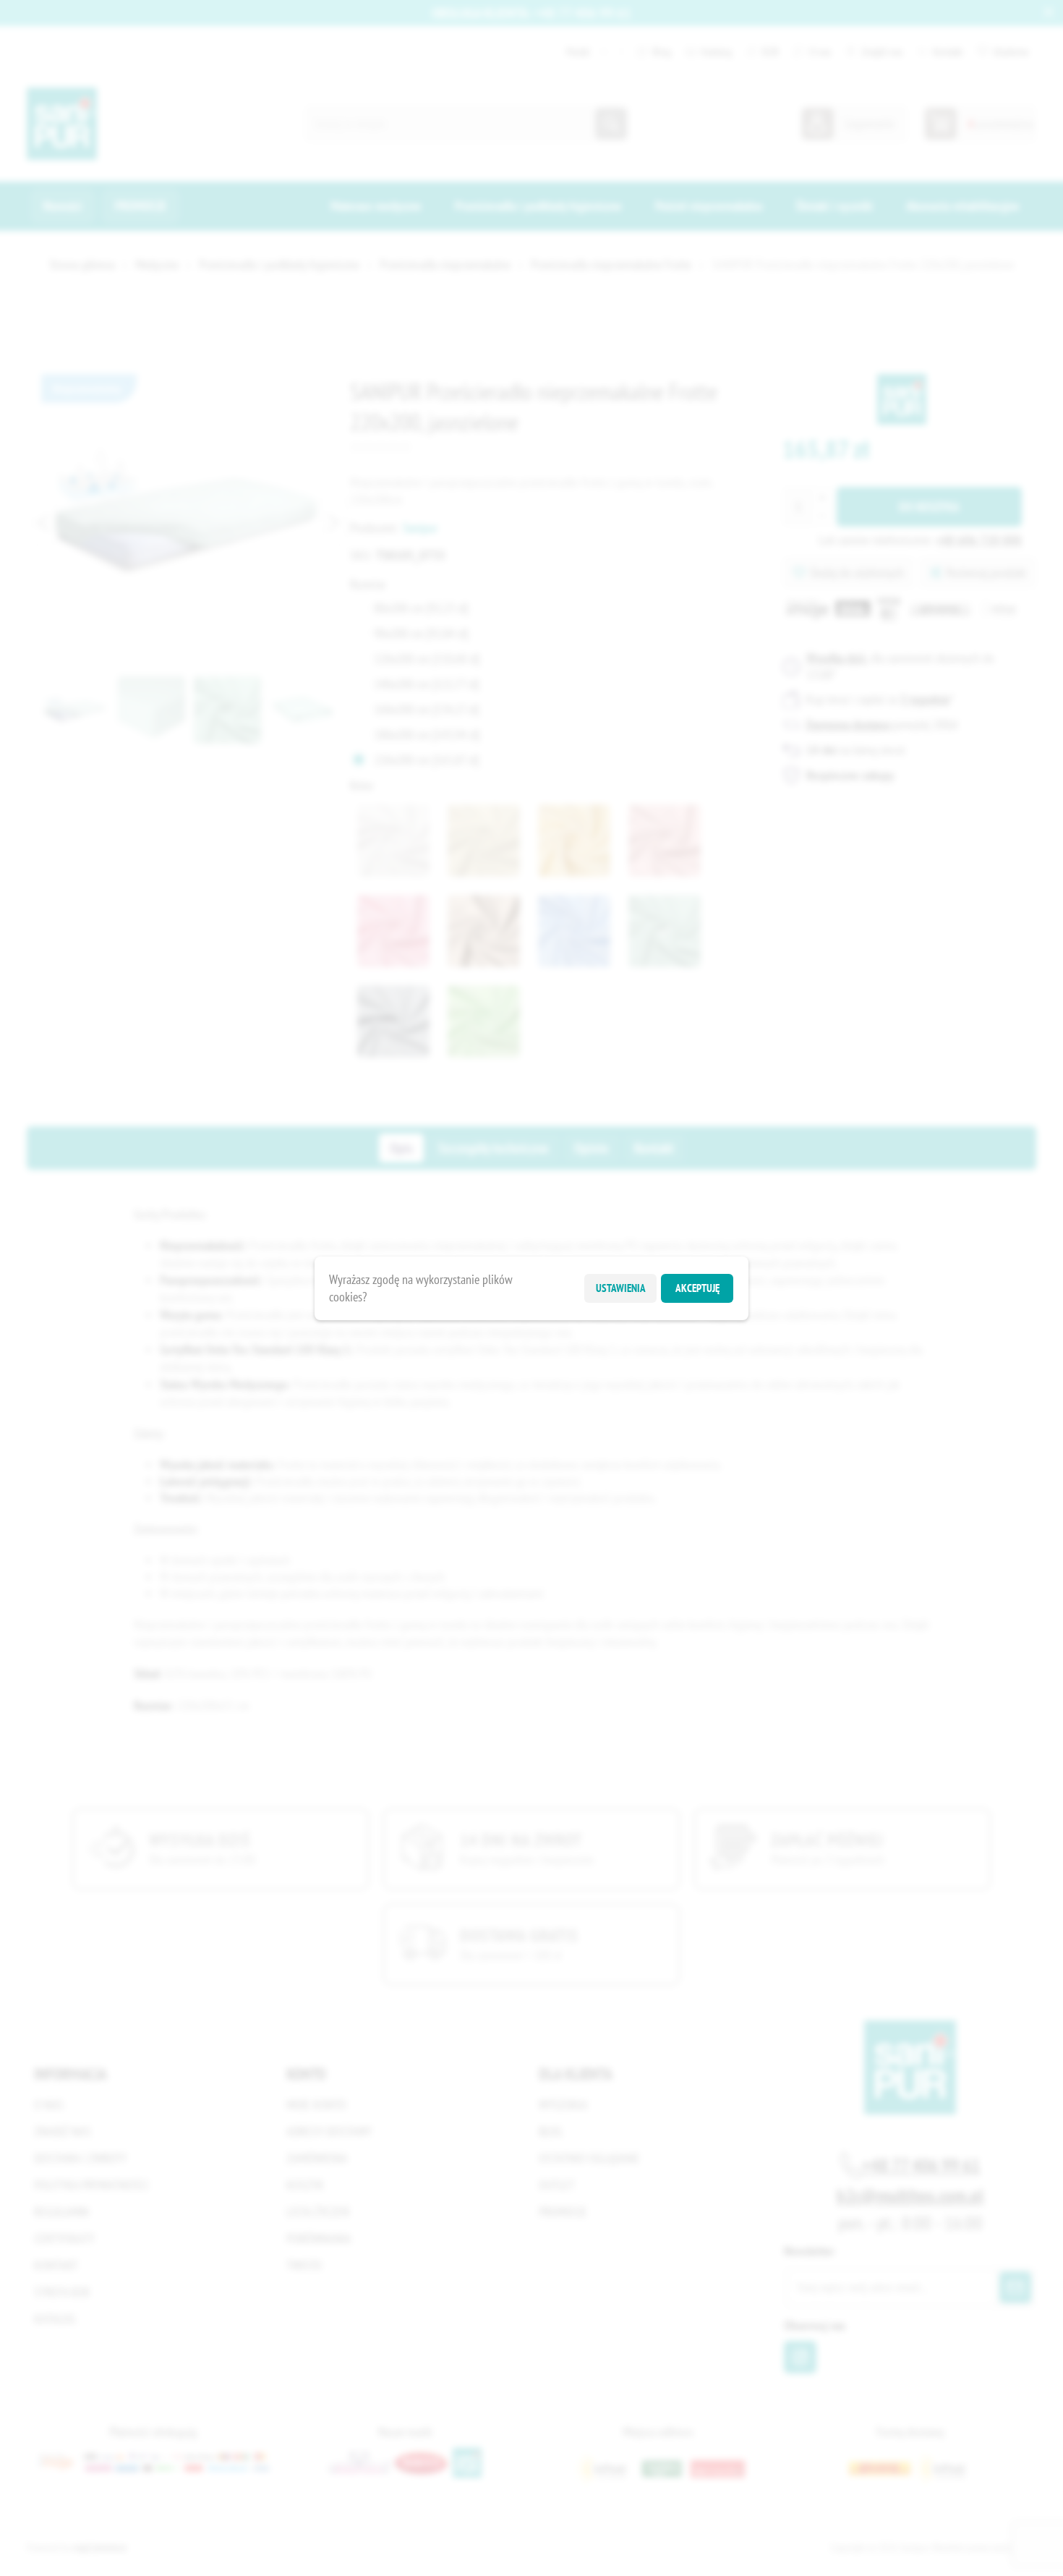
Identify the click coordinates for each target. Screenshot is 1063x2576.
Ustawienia (621, 1288)
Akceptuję (697, 1288)
